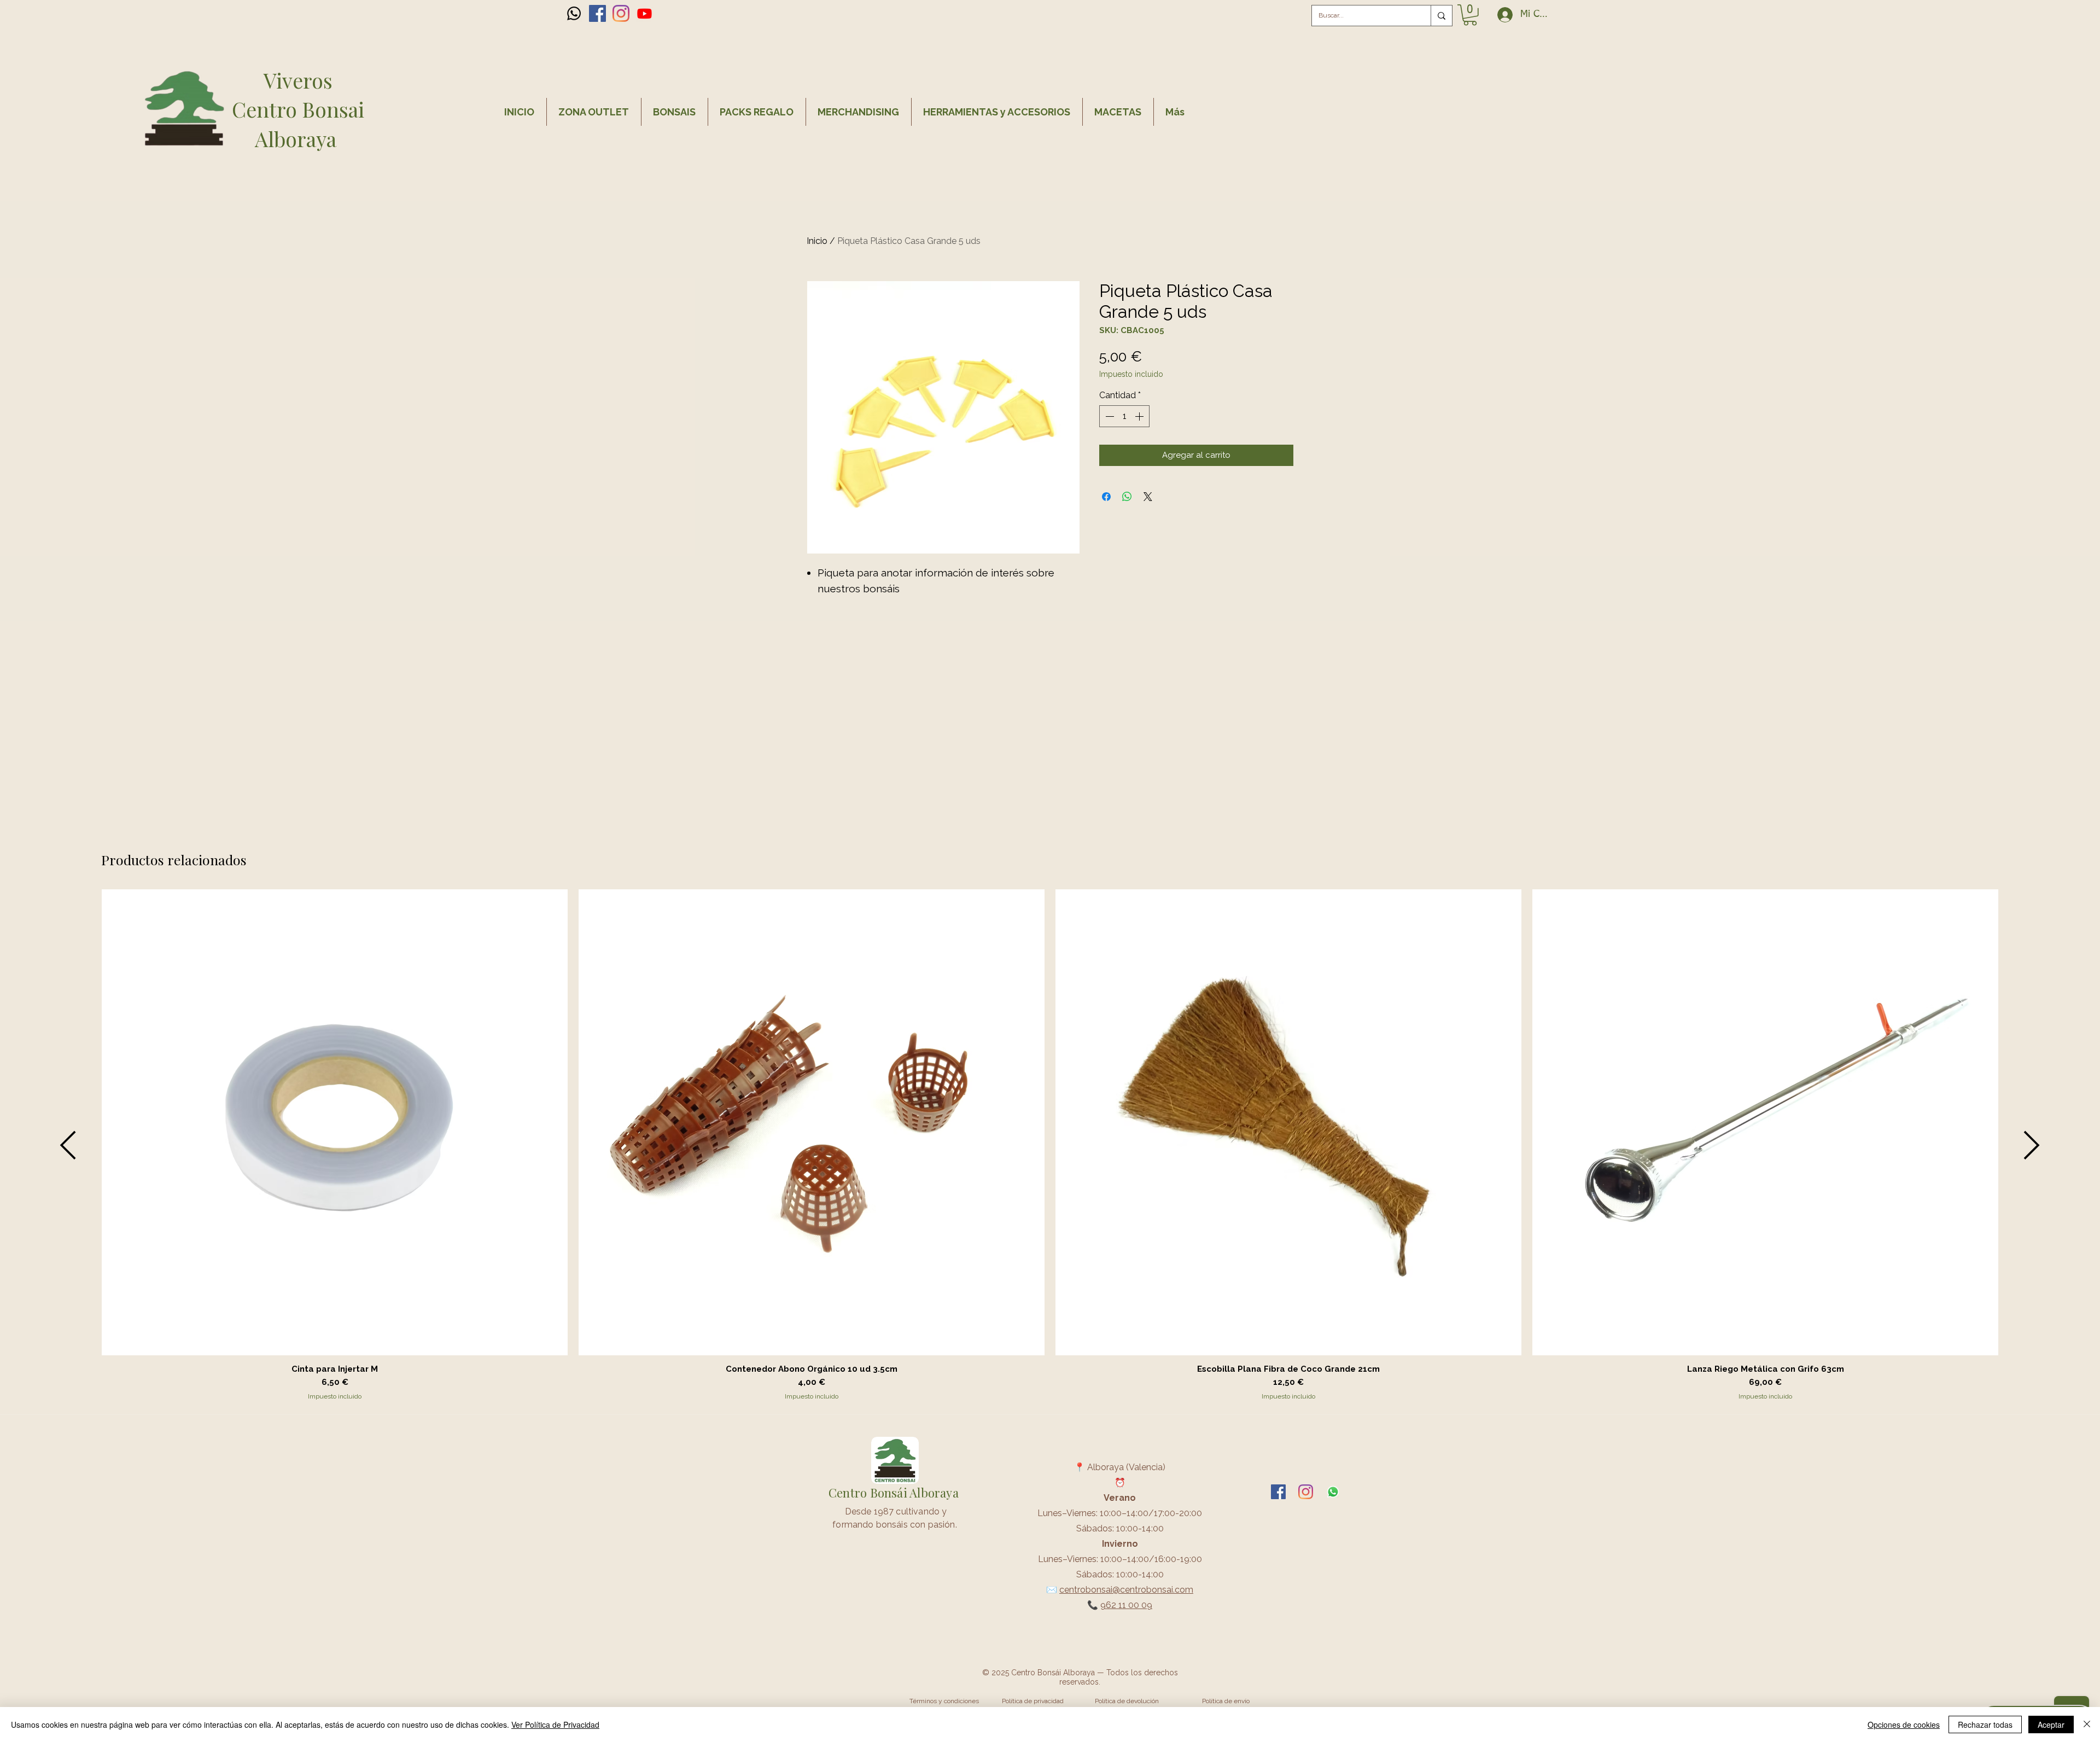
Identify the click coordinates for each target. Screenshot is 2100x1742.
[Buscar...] (1441, 16)
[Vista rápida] (335, 1122)
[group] (1050, 1145)
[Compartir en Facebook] (1106, 497)
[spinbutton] (1124, 416)
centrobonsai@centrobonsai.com (1126, 1590)
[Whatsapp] (574, 13)
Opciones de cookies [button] (1904, 1724)
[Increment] (1140, 416)
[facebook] (597, 13)
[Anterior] (68, 1145)
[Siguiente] (2032, 1145)
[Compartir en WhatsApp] (1127, 497)
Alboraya (298, 139)
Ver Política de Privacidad (555, 1724)
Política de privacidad (1033, 1701)
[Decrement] (1109, 416)
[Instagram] (621, 13)
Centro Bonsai (298, 109)
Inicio (817, 241)
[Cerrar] (2087, 1724)
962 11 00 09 (1126, 1605)
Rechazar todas (1985, 1724)
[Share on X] (1148, 497)
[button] (1470, 15)
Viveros (298, 80)
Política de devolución (1127, 1701)
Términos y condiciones (944, 1701)
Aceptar (2051, 1724)
